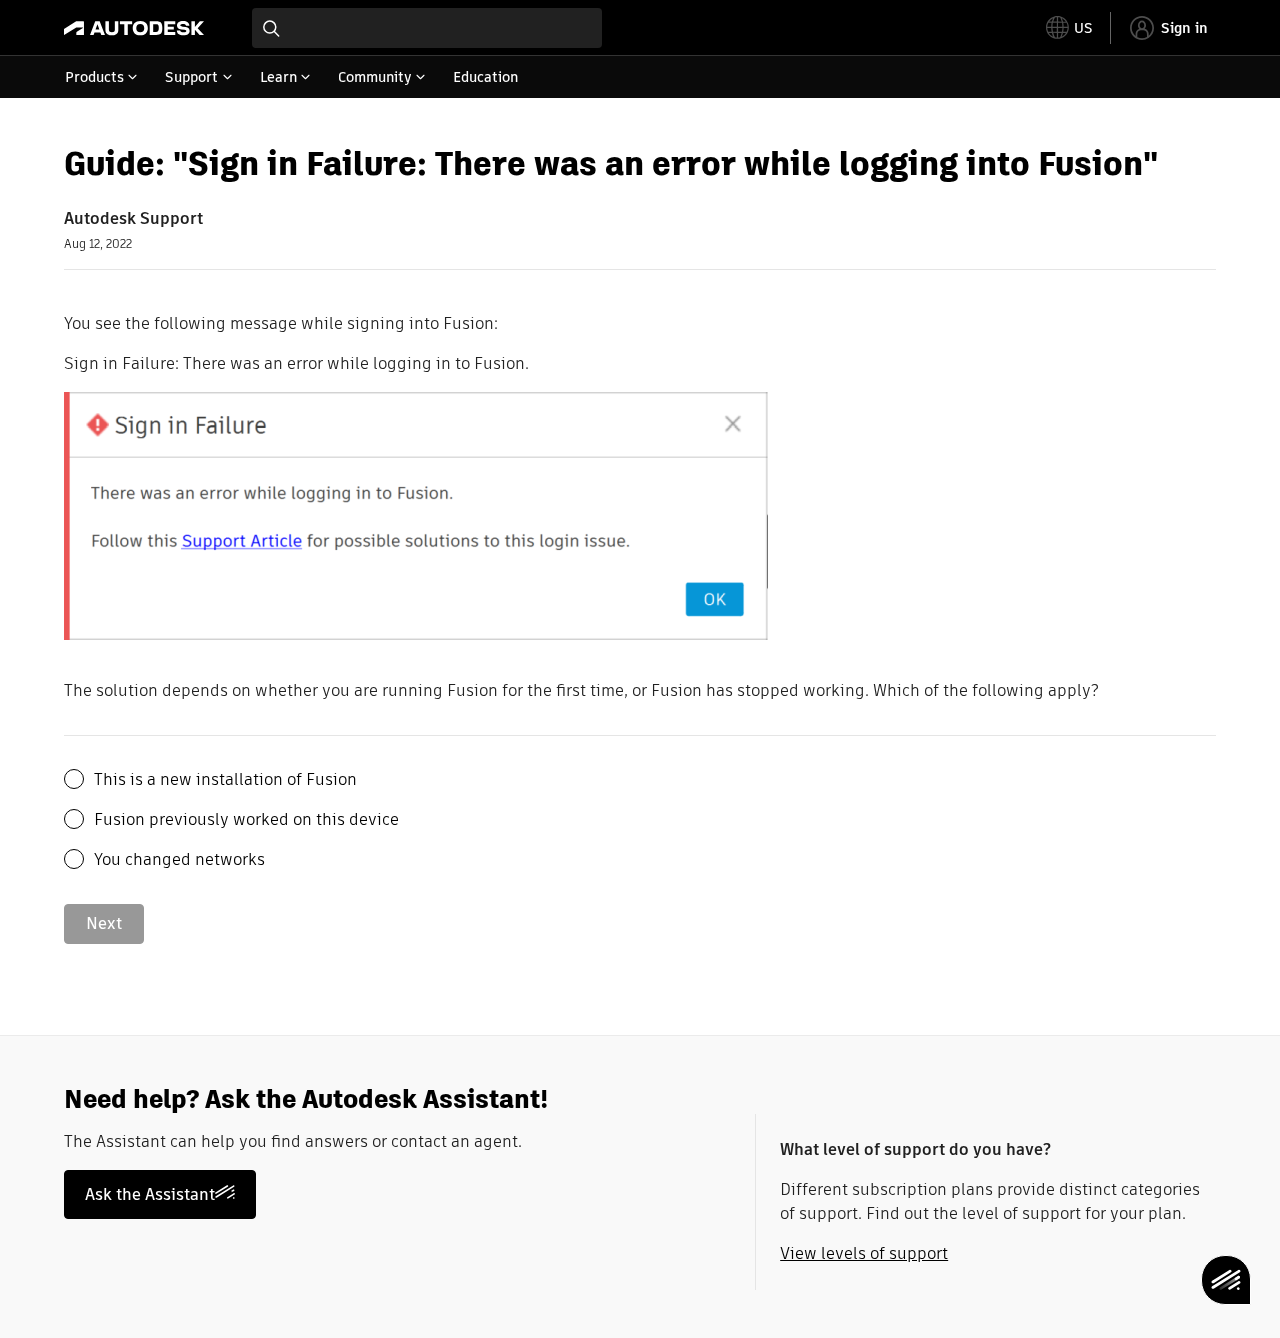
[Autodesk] (134, 28)
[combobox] (427, 28)
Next (104, 923)
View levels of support (864, 1253)
